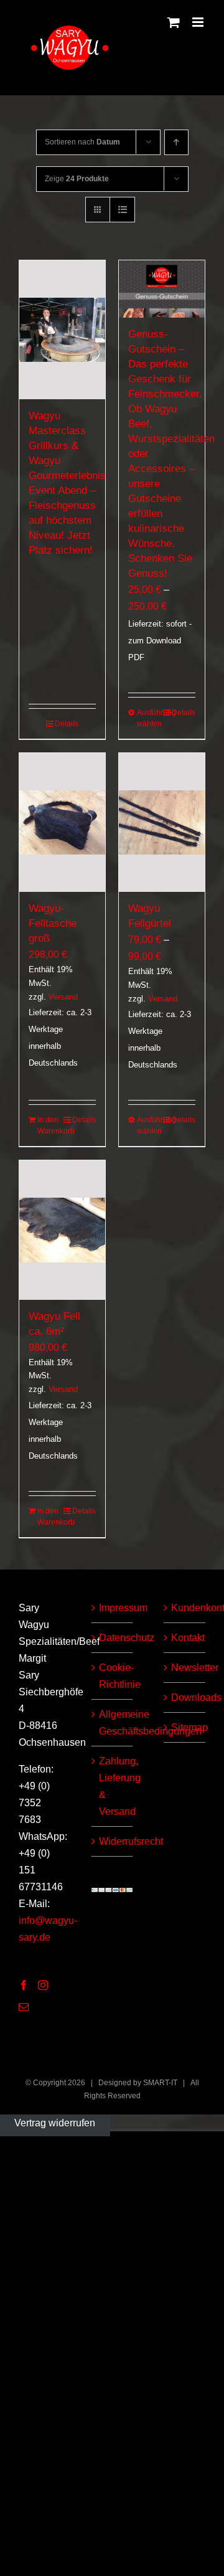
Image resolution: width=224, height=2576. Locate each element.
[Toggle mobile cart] (174, 22)
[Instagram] (43, 1985)
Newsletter (185, 1668)
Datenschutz (113, 1638)
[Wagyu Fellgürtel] (162, 823)
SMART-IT (160, 2083)
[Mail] (24, 2007)
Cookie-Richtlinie (113, 1676)
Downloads (185, 1698)
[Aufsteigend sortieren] (176, 142)
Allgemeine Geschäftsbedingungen (113, 1723)
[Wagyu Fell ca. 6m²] (62, 1230)
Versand (63, 997)
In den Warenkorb (49, 1125)
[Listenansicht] (122, 210)
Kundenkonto (185, 1608)
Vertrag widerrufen (55, 2123)
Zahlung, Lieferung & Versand (113, 1786)
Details (67, 724)
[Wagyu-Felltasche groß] (62, 823)
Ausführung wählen (149, 718)
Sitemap (185, 1727)
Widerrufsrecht (113, 1841)
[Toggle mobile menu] (199, 22)
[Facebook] (24, 1985)
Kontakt (185, 1638)
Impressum (113, 1608)
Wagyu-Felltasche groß (53, 923)
